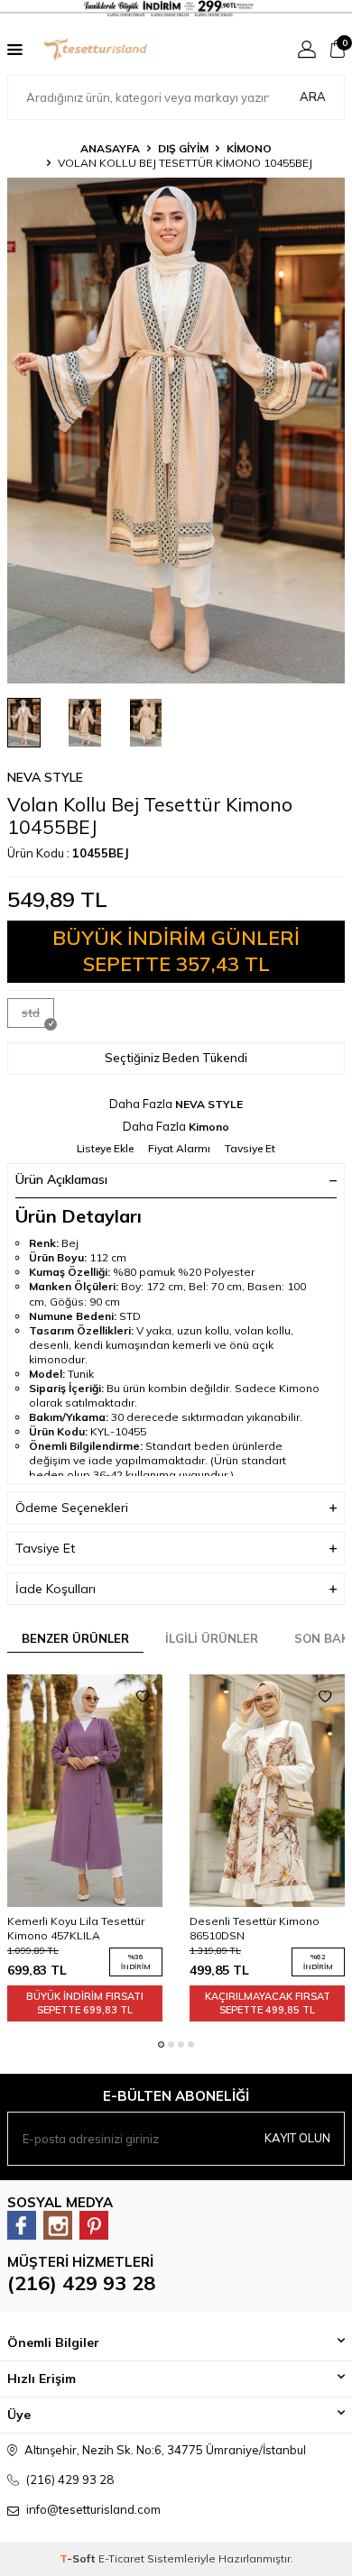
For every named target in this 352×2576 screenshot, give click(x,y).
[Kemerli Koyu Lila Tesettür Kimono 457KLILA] (85, 1791)
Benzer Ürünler (75, 1638)
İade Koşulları (56, 1589)
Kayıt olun (297, 2138)
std (31, 1013)
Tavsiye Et (250, 1148)
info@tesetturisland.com (93, 2509)
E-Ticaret (121, 2558)
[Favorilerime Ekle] (143, 1697)
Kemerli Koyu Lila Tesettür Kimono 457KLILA (76, 1928)
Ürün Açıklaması (61, 1179)
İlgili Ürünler (212, 1638)
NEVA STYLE (45, 777)
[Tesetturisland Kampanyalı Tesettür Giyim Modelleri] (176, 9)
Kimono (249, 148)
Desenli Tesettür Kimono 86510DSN (255, 1928)
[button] (161, 2044)
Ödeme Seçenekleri (72, 1508)
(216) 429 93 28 (81, 2283)
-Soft (79, 2558)
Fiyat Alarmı (179, 1148)
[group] (176, 431)
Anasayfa (110, 148)
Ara (313, 96)
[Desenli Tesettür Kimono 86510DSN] (267, 1791)
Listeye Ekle (105, 1148)
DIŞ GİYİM (183, 148)
